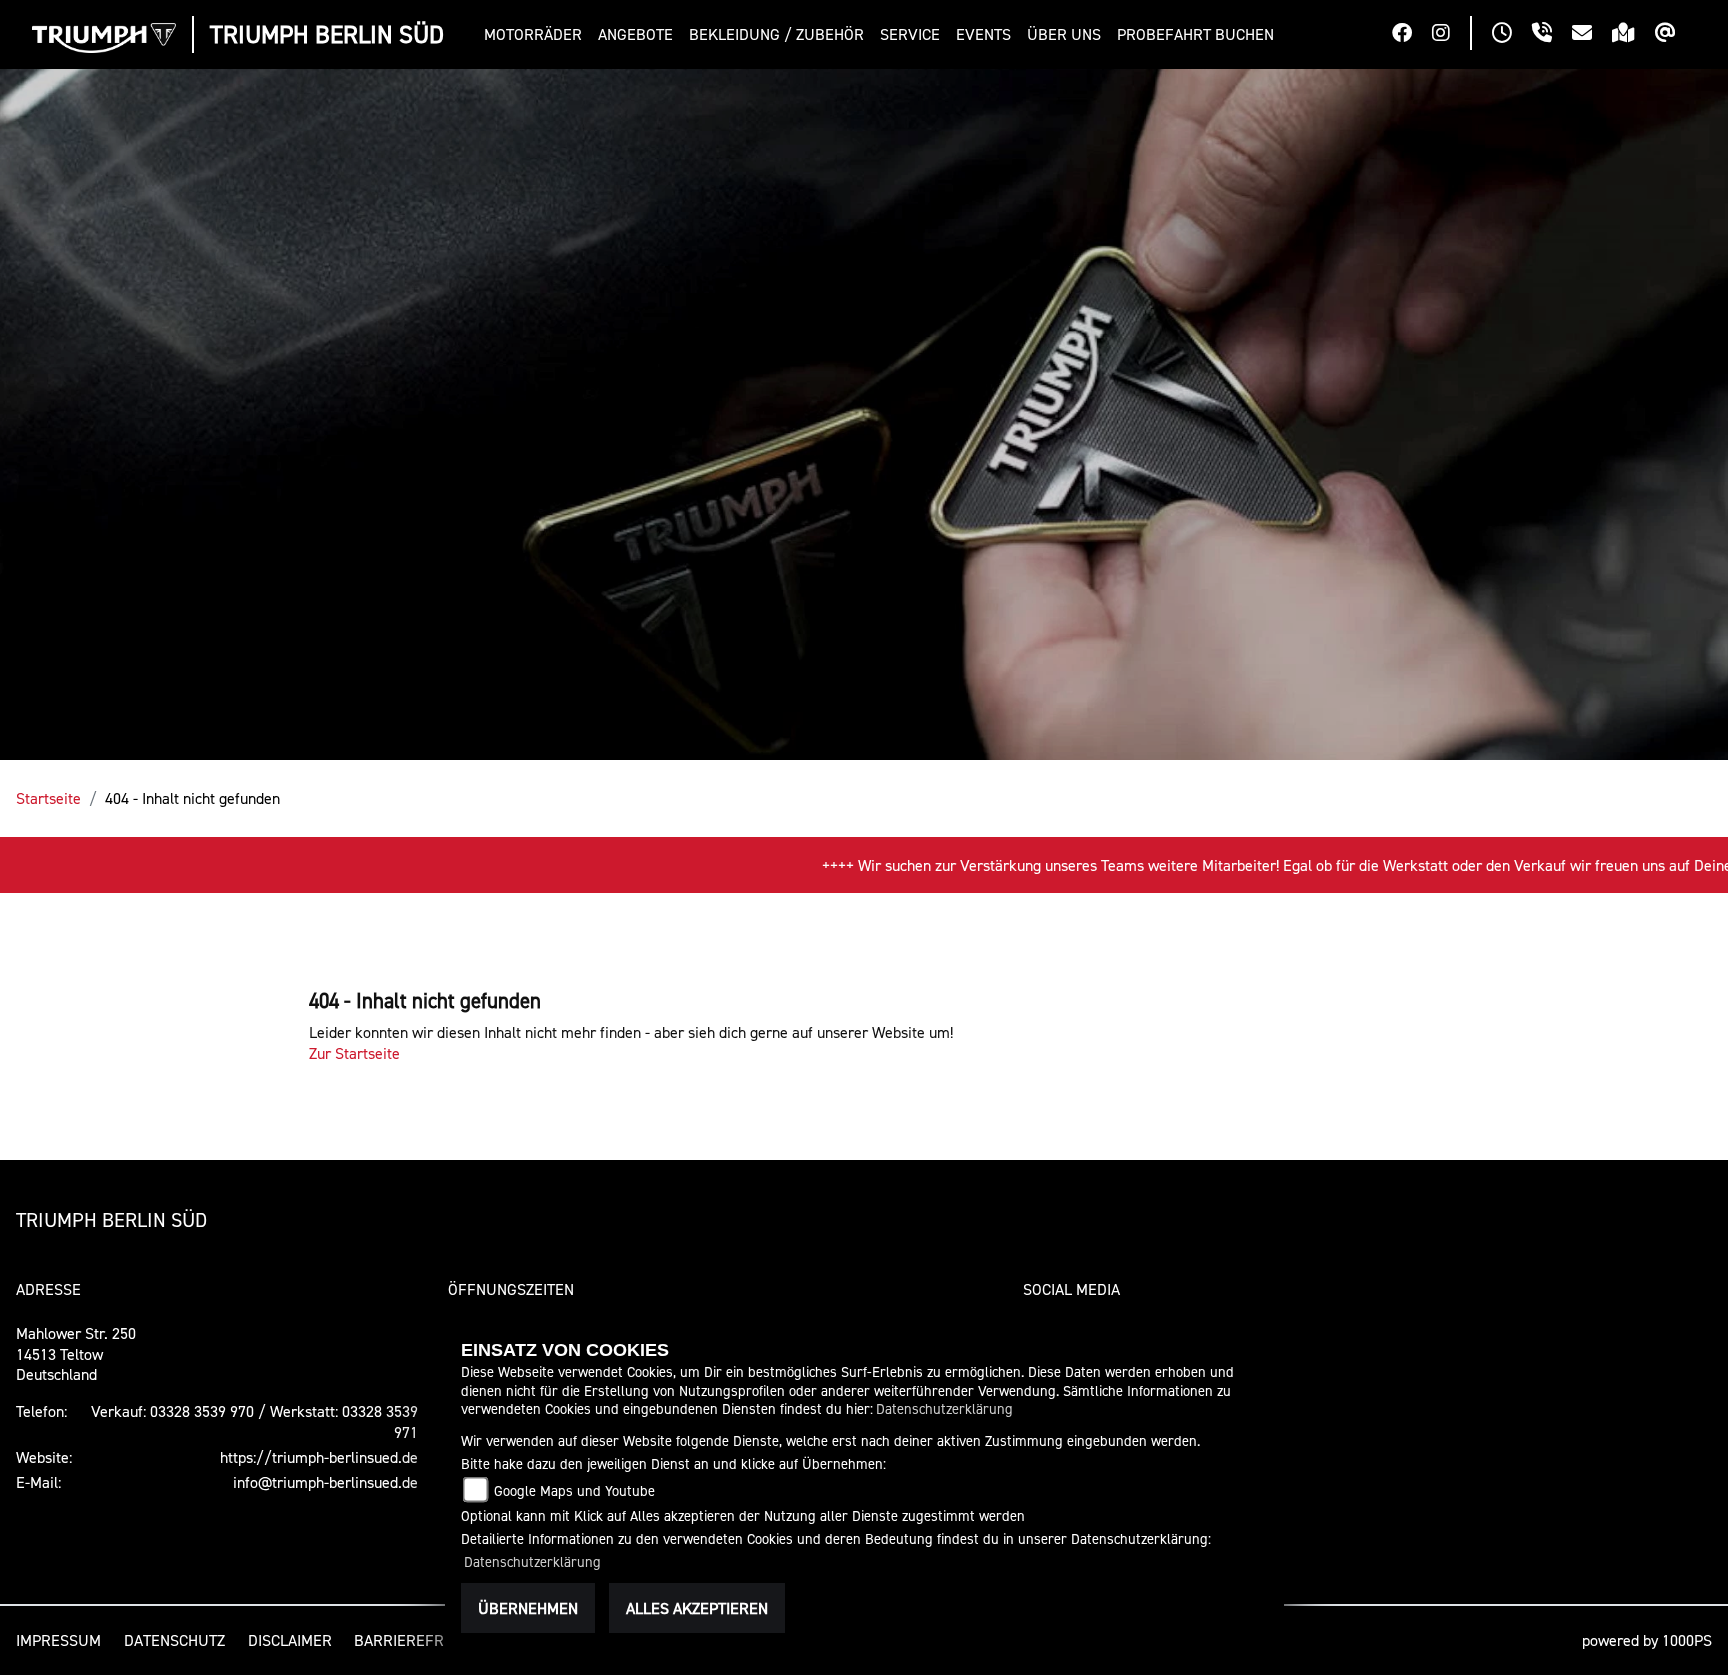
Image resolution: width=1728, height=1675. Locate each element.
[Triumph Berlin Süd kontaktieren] (1592, 35)
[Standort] (1633, 35)
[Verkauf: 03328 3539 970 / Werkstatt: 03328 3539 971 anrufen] (1552, 35)
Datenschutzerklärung (944, 1408)
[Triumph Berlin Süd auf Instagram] (1451, 35)
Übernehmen (528, 1608)
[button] (537, 34)
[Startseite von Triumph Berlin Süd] (104, 38)
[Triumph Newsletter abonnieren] (1675, 35)
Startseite (48, 798)
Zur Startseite (354, 1053)
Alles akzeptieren (697, 1608)
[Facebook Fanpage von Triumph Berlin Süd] (1412, 35)
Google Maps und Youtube (574, 1490)
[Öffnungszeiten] (1512, 35)
